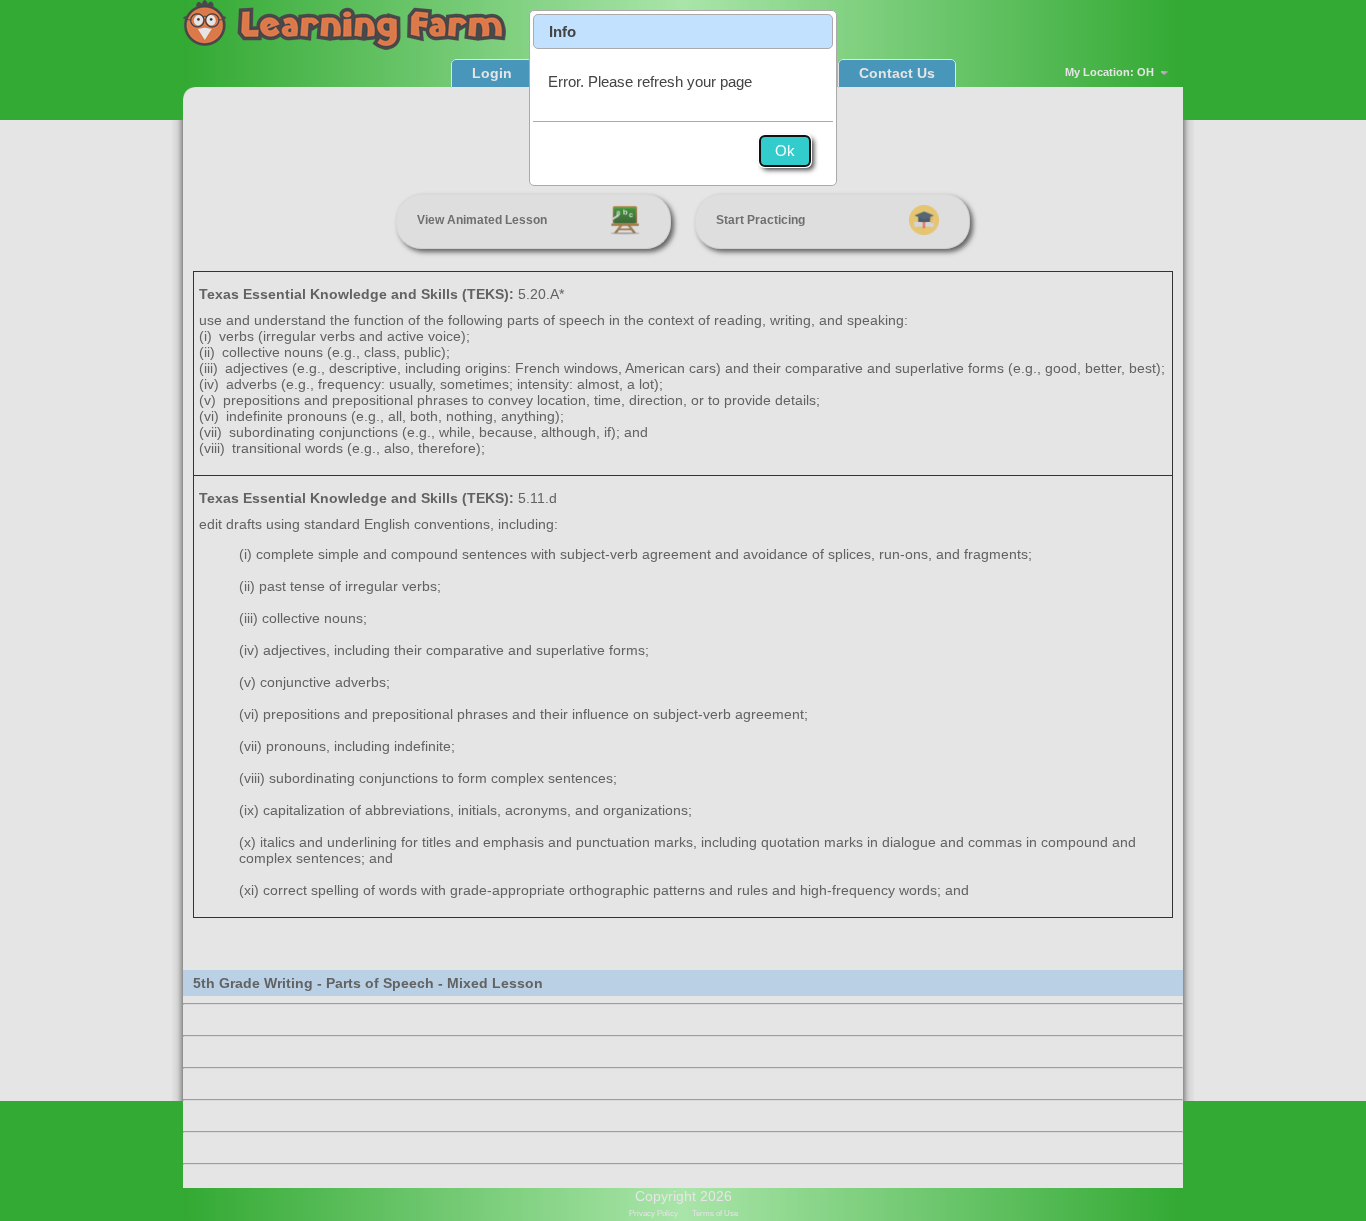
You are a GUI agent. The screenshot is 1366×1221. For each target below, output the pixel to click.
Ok (785, 150)
